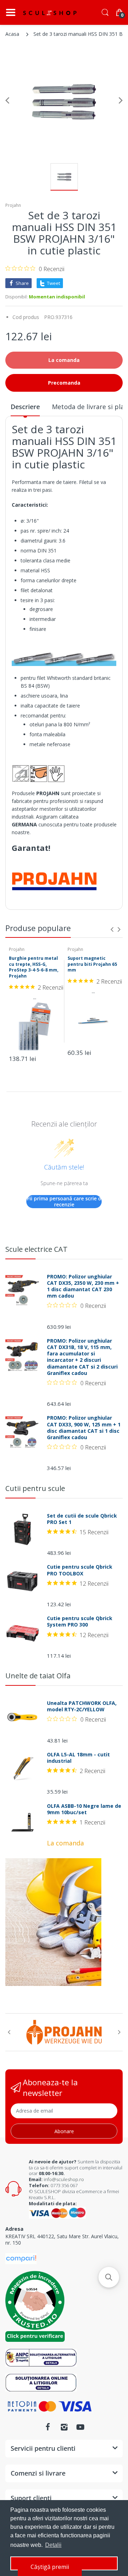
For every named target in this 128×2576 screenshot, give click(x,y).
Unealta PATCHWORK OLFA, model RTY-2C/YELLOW (82, 1706)
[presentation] (112, 929)
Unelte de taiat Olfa (38, 1676)
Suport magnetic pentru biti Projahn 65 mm (92, 964)
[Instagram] (64, 2427)
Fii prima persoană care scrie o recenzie (64, 1202)
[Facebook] (48, 2427)
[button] (109, 2277)
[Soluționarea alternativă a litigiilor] (41, 2357)
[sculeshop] (50, 13)
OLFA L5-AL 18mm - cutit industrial (78, 1758)
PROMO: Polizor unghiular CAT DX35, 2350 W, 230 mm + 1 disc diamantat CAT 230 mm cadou (83, 1286)
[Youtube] (80, 2427)
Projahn (13, 205)
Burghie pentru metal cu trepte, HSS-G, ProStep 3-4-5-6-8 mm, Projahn (34, 967)
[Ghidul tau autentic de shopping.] (21, 2258)
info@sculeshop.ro (64, 2179)
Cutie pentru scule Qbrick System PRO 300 (80, 1622)
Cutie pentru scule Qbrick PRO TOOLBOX (80, 1570)
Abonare (64, 2131)
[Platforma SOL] (41, 2382)
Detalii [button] (53, 2545)
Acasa (12, 34)
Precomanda (64, 383)
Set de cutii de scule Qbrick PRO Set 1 (82, 1519)
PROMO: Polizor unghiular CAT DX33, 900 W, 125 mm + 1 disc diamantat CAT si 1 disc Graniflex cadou (84, 1428)
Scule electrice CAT (36, 1249)
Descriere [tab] (25, 407)
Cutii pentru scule (35, 1488)
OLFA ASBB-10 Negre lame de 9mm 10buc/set (84, 1809)
